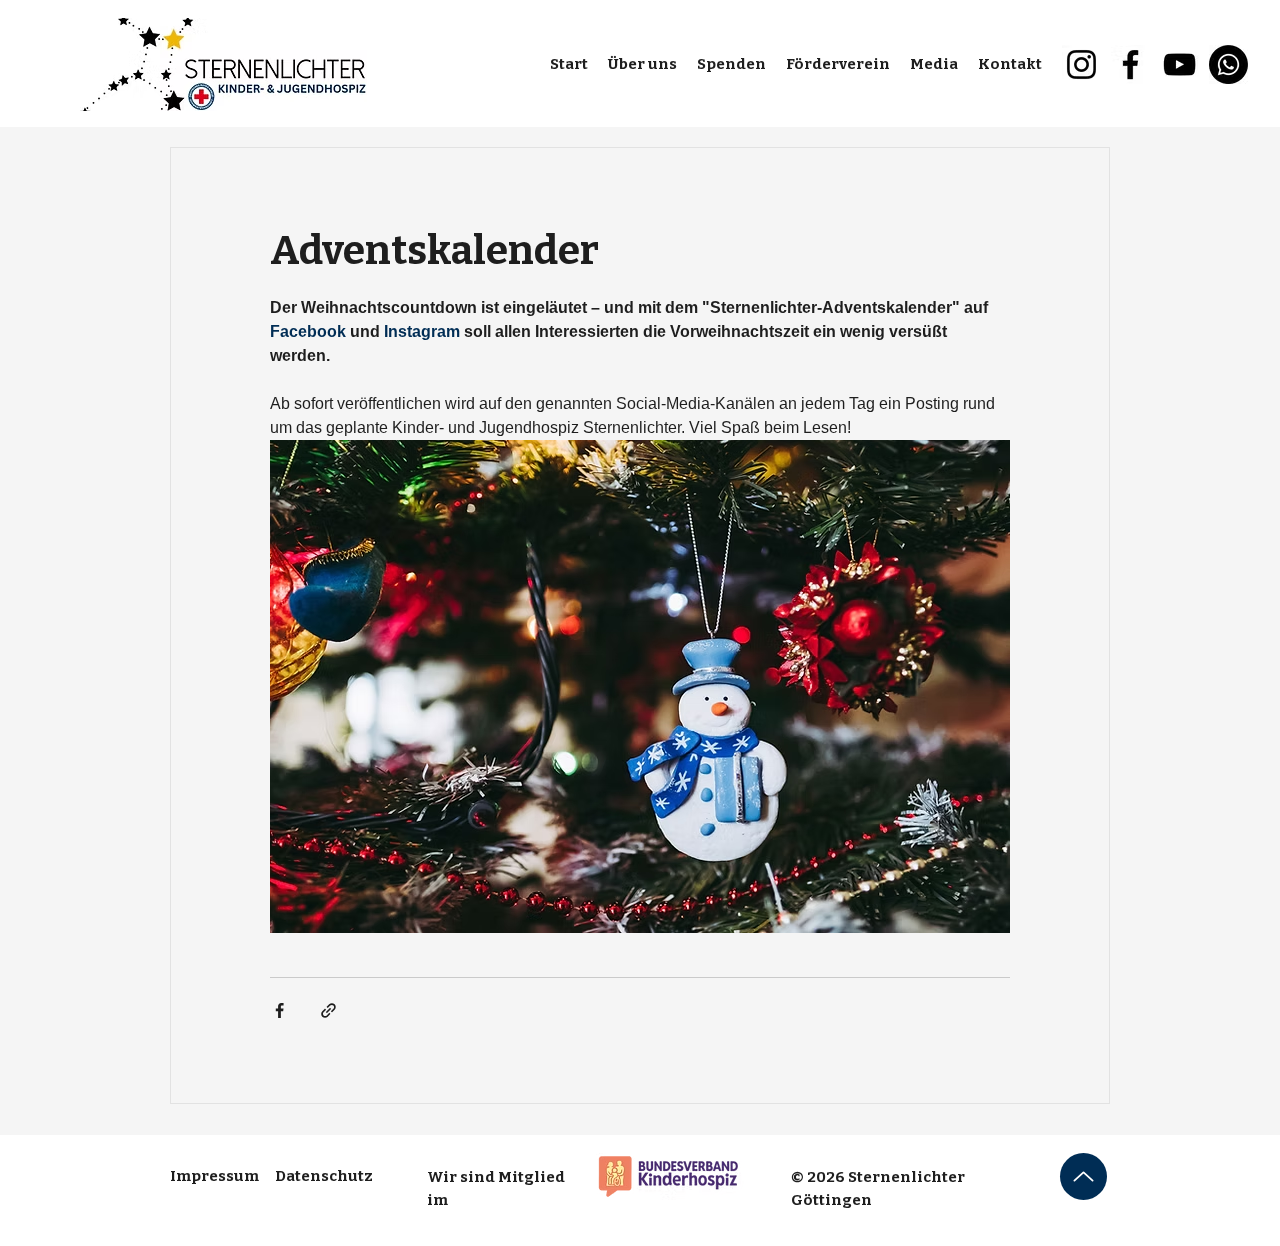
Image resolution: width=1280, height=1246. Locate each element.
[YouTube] (1179, 64)
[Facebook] (1130, 64)
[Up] (1083, 1176)
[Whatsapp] (1228, 64)
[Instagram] (1081, 64)
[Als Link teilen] (328, 1010)
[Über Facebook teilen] (279, 1010)
